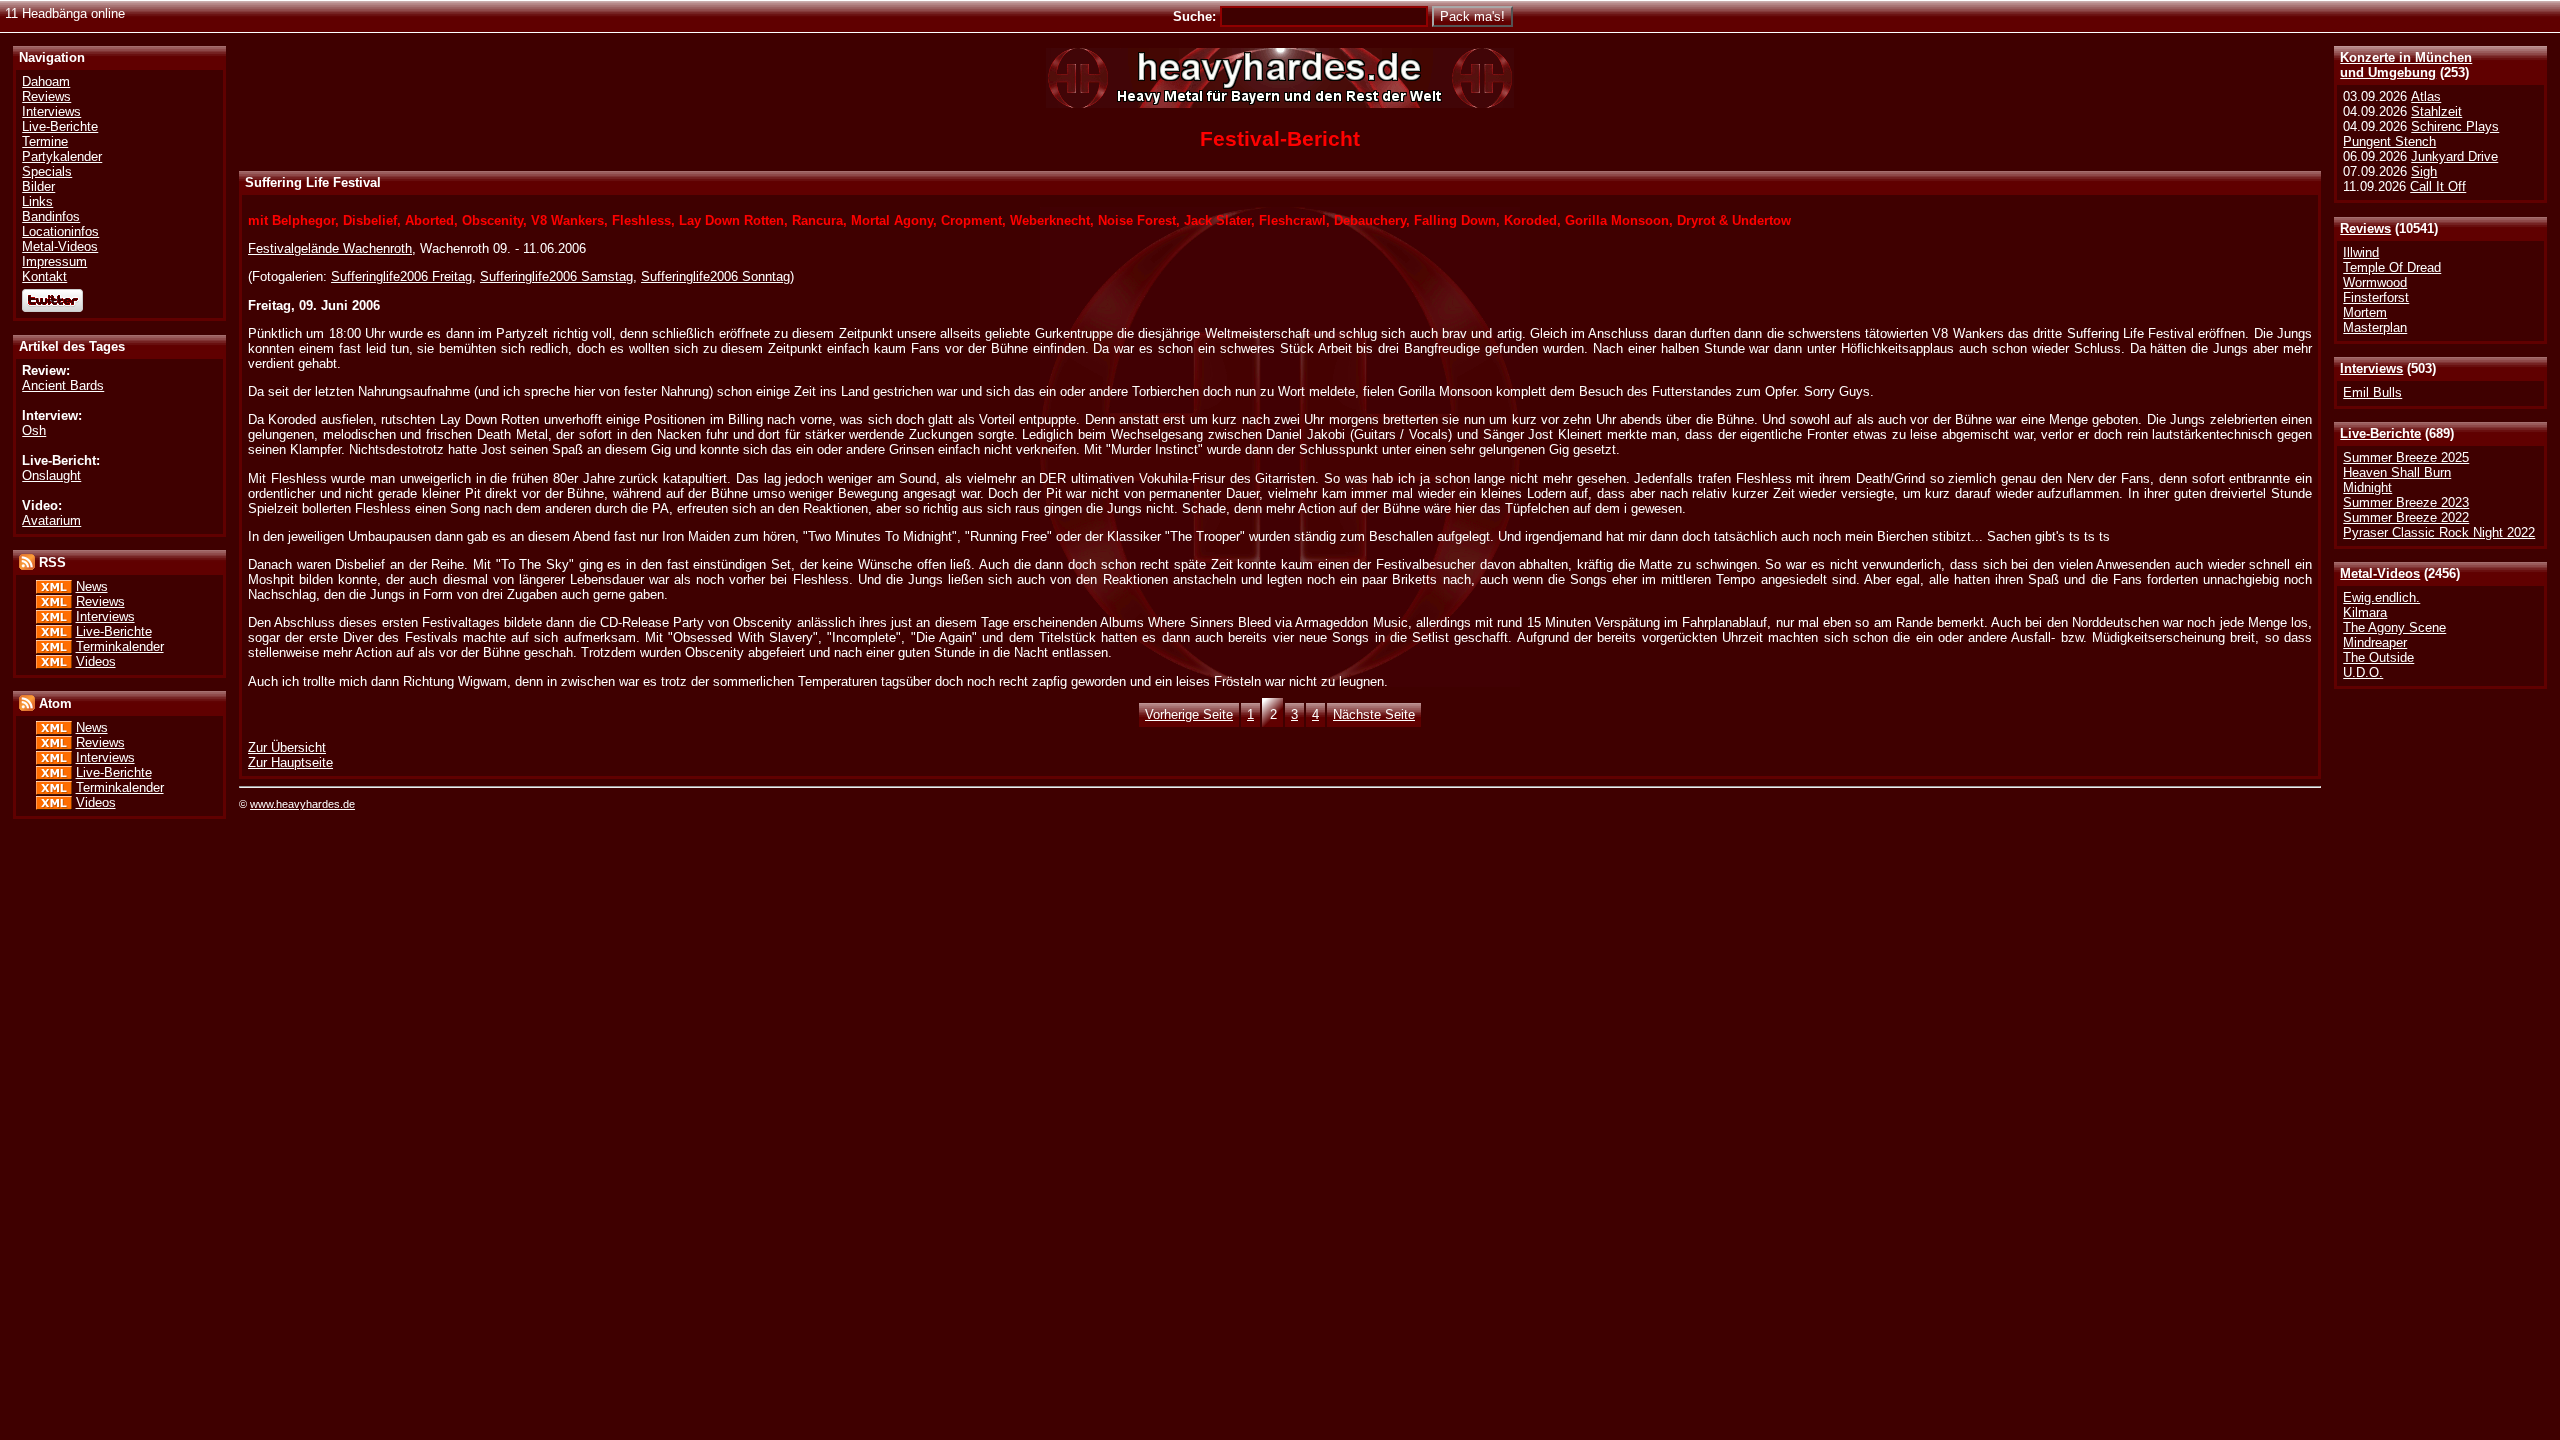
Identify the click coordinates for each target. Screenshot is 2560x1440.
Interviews (2371, 368)
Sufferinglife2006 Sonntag (715, 276)
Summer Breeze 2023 (2406, 502)
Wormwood (2375, 282)
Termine (45, 141)
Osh (34, 430)
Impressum (54, 261)
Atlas (2426, 96)
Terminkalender (120, 646)
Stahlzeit (2436, 111)
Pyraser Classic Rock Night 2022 (2439, 532)
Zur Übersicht (287, 747)
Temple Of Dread (2392, 267)
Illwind (2361, 252)
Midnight (2367, 487)
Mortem (2365, 312)
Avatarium (51, 520)
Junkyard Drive (2454, 156)
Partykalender (62, 156)
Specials (47, 171)
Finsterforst (2376, 297)
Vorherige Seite (1189, 714)
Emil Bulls (2372, 392)
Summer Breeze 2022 (2406, 517)
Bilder (38, 186)
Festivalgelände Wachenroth (330, 248)
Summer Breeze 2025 (2406, 457)
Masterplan (2375, 327)
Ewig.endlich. (2381, 597)
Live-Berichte (2380, 433)
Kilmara (2365, 612)
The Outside (2378, 657)
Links (37, 201)
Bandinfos (51, 216)
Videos (96, 661)
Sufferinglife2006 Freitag (401, 276)
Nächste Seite (1374, 714)
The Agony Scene (2394, 627)
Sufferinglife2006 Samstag (556, 276)
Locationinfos (60, 231)
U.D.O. (2363, 672)
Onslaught (51, 475)
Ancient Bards (63, 385)
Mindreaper (2375, 642)
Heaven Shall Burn (2397, 472)
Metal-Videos (2380, 573)
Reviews (2365, 228)
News (92, 586)
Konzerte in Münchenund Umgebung (2406, 65)
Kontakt (44, 276)
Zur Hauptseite (290, 762)
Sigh (2424, 171)
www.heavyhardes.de (302, 804)
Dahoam (46, 81)
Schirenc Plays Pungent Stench (2421, 134)
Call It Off (2438, 186)
